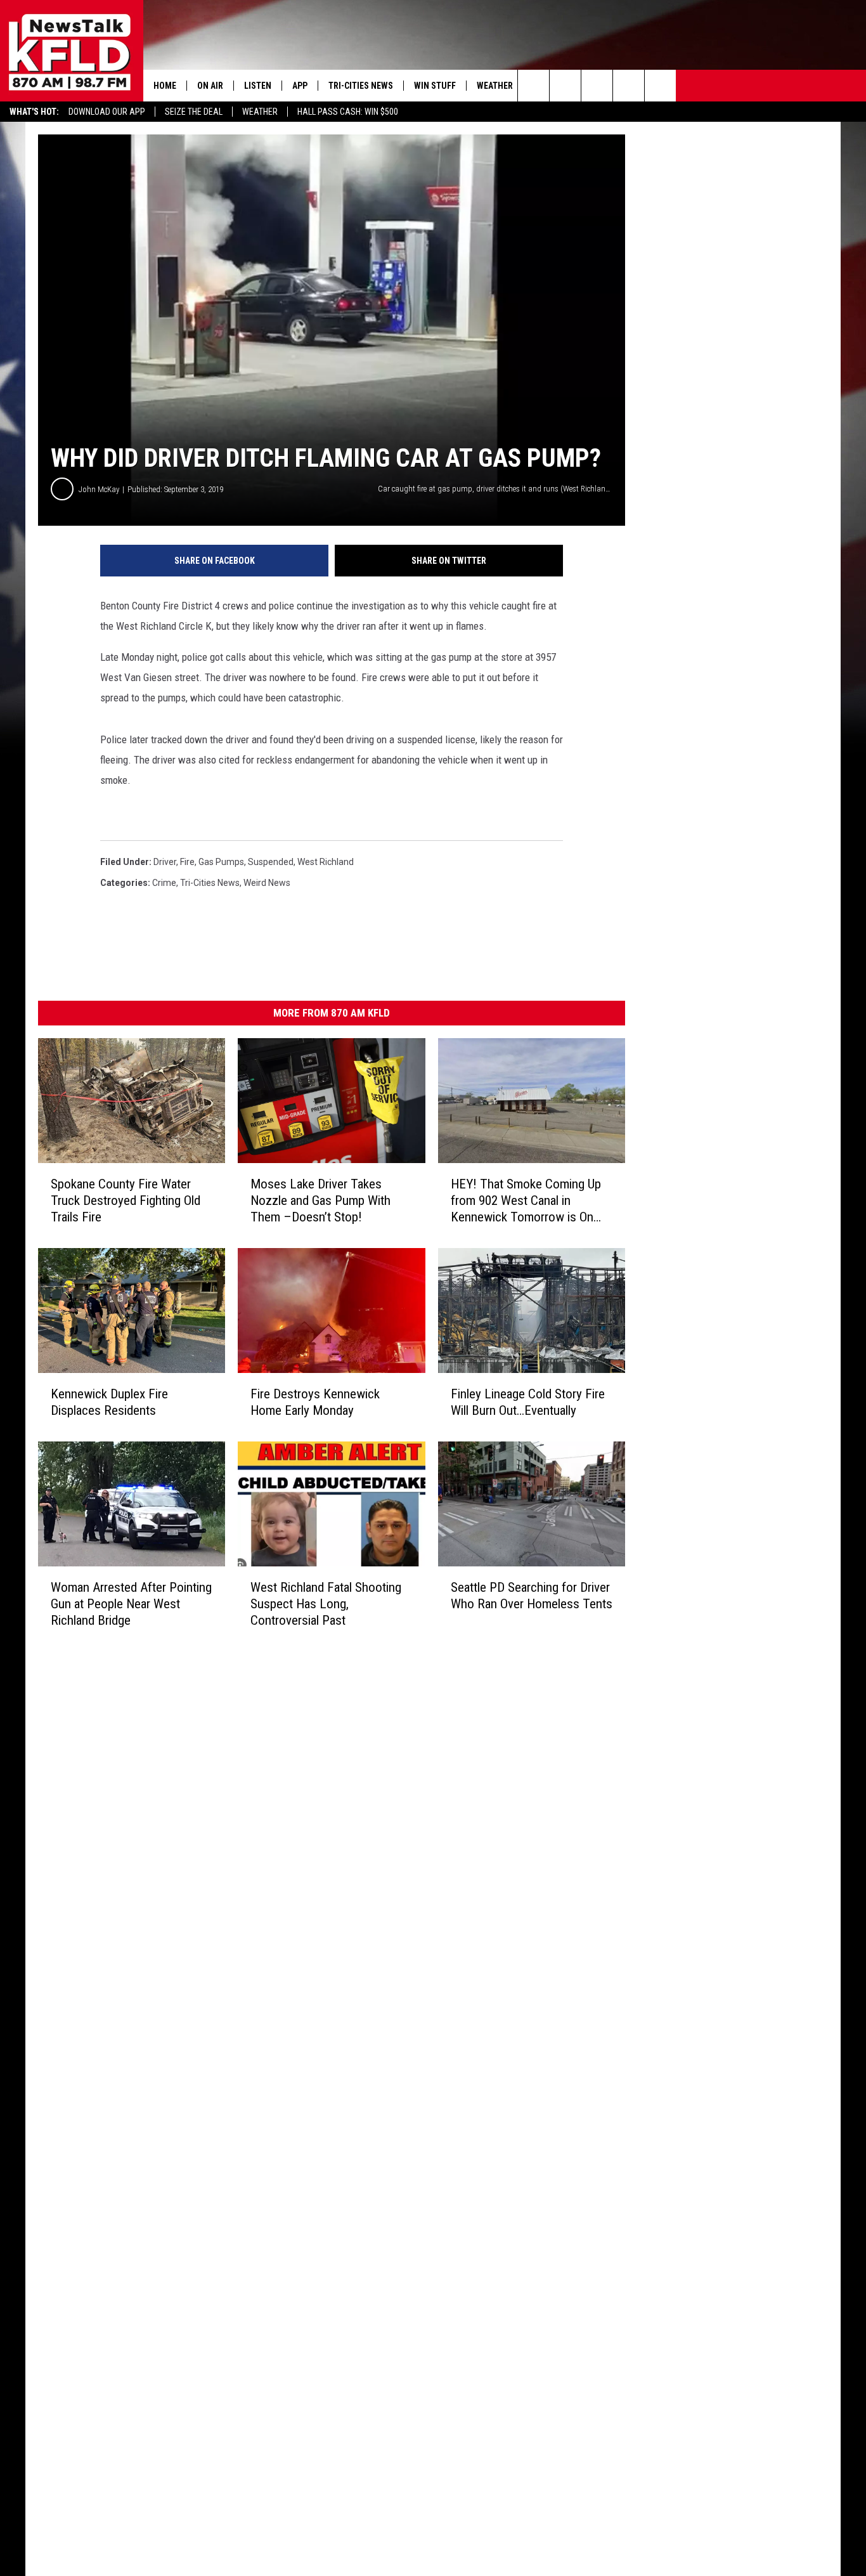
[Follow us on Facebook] (597, 86)
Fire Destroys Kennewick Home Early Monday (315, 1402)
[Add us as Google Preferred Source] (565, 86)
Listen (258, 86)
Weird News (267, 883)
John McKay (99, 489)
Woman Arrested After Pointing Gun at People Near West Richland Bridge (131, 1604)
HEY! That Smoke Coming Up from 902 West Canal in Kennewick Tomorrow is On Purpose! (526, 1201)
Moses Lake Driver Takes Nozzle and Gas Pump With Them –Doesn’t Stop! (320, 1200)
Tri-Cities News (361, 86)
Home (165, 86)
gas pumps (221, 862)
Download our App (107, 112)
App (300, 86)
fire (187, 862)
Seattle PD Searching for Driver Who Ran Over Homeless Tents (532, 1596)
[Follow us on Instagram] (629, 86)
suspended (271, 862)
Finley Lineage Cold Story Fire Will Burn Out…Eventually (528, 1402)
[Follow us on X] (660, 86)
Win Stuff (435, 86)
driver (165, 862)
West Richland (326, 862)
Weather (260, 112)
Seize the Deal (194, 112)
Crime (164, 883)
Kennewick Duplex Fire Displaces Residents (109, 1402)
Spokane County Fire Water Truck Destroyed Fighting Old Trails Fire (126, 1200)
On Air (210, 86)
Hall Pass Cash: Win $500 (348, 112)
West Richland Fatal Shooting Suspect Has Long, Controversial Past (326, 1604)
